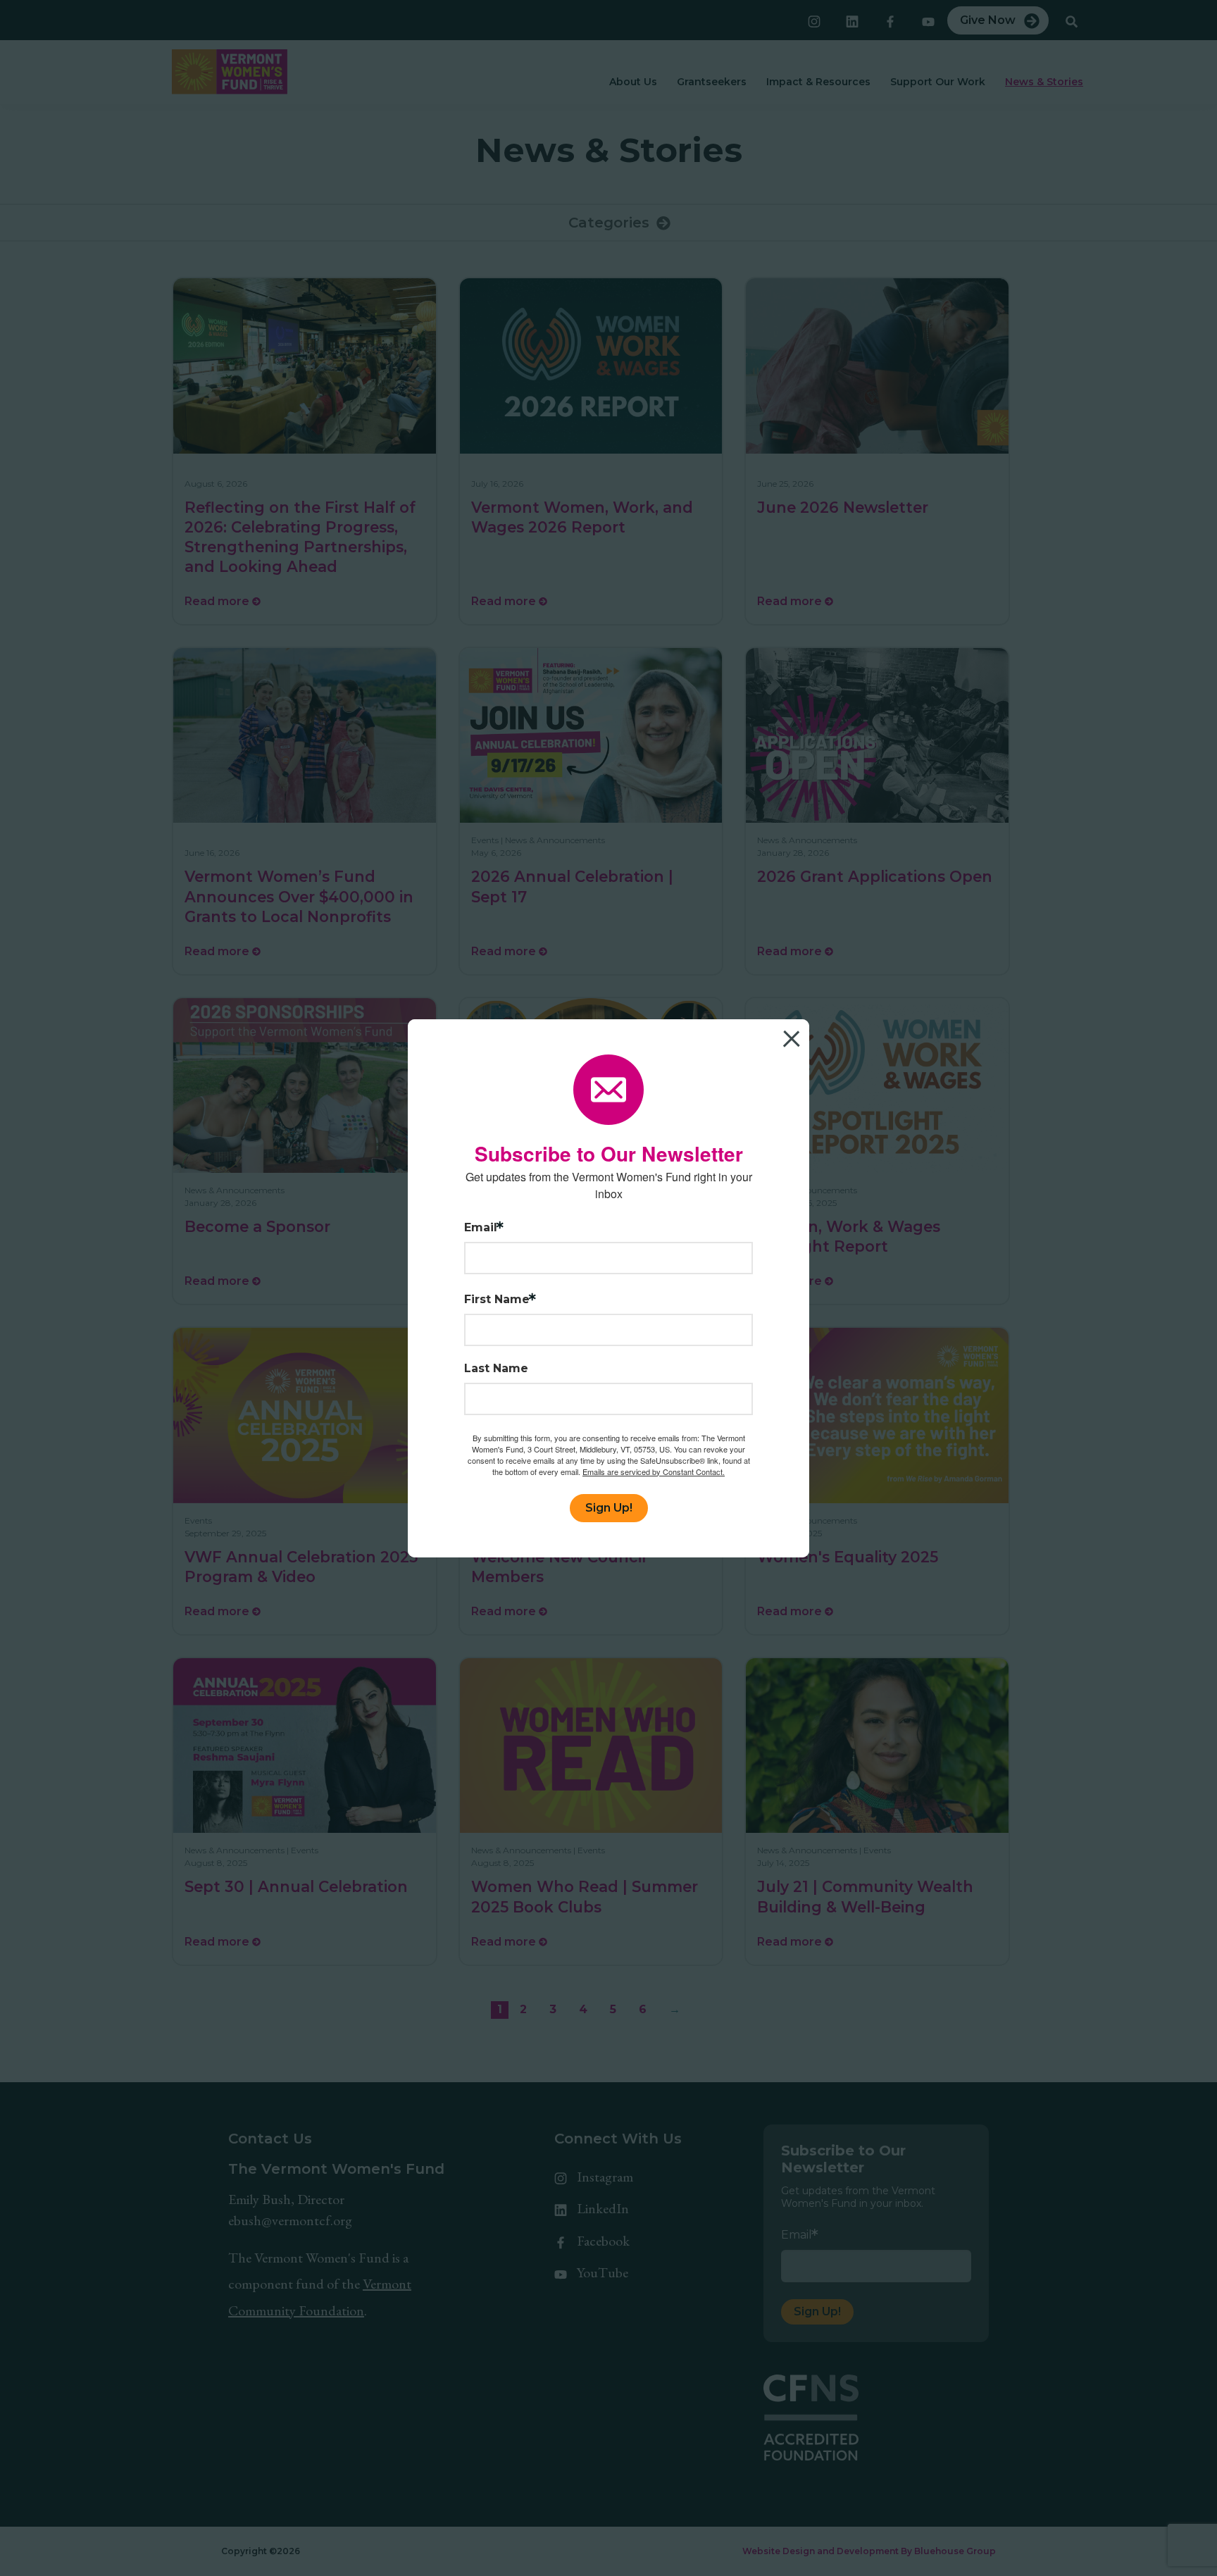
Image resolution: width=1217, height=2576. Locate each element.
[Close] (797, 1032)
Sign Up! (609, 1508)
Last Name (496, 1369)
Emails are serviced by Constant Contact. (654, 1471)
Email (481, 1228)
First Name (497, 1300)
